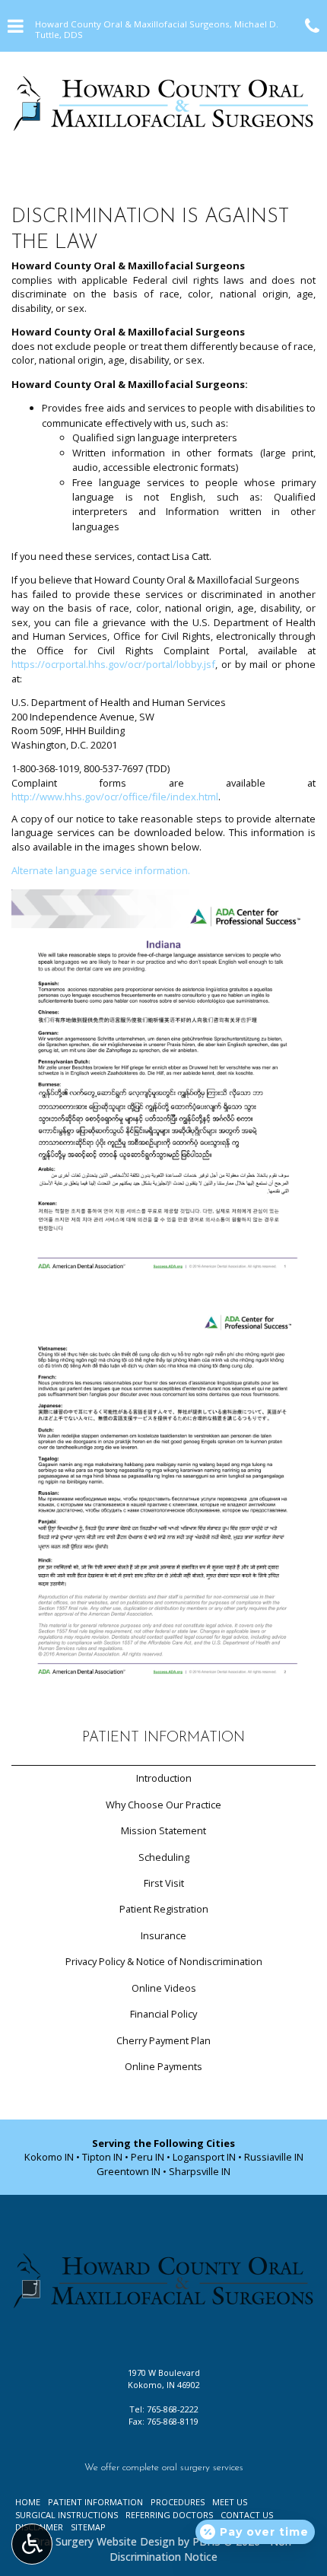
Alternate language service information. (101, 870)
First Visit (164, 1883)
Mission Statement (163, 1830)
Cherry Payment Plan (163, 2040)
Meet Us (230, 2502)
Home (28, 2502)
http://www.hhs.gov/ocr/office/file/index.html (115, 797)
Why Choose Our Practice (163, 1805)
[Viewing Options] (32, 2544)
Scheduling (164, 1857)
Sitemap (88, 2527)
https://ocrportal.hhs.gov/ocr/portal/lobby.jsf (113, 664)
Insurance (163, 1935)
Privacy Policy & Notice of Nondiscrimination (164, 1961)
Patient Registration (164, 1909)
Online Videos (164, 1988)
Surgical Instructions (67, 2515)
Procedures (178, 2502)
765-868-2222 (173, 2409)
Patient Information (163, 1738)
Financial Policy (163, 2014)
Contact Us (247, 2515)
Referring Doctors (169, 2515)
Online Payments (163, 2066)
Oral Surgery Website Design (103, 2541)
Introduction (164, 1778)
